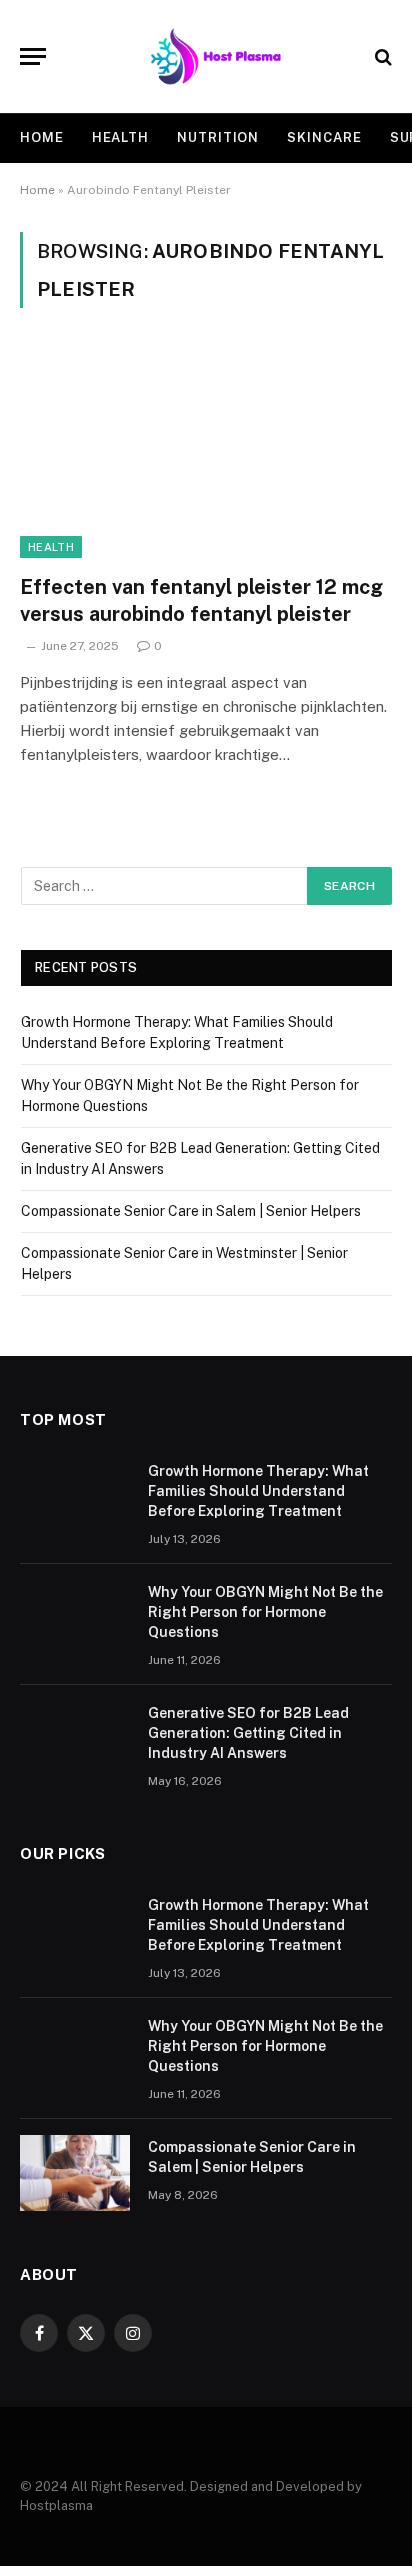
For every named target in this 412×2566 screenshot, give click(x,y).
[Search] (381, 56)
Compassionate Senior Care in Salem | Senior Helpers (191, 1211)
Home (42, 137)
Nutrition (218, 137)
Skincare (324, 137)
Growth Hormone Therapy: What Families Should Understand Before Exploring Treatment (258, 1491)
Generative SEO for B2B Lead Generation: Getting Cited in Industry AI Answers (248, 1733)
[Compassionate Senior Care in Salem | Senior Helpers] (75, 2173)
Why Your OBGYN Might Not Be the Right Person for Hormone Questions (265, 1612)
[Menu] (33, 56)
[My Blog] (216, 56)
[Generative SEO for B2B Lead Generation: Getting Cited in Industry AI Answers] (75, 1739)
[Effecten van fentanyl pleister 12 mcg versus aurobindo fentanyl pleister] (206, 452)
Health (120, 137)
